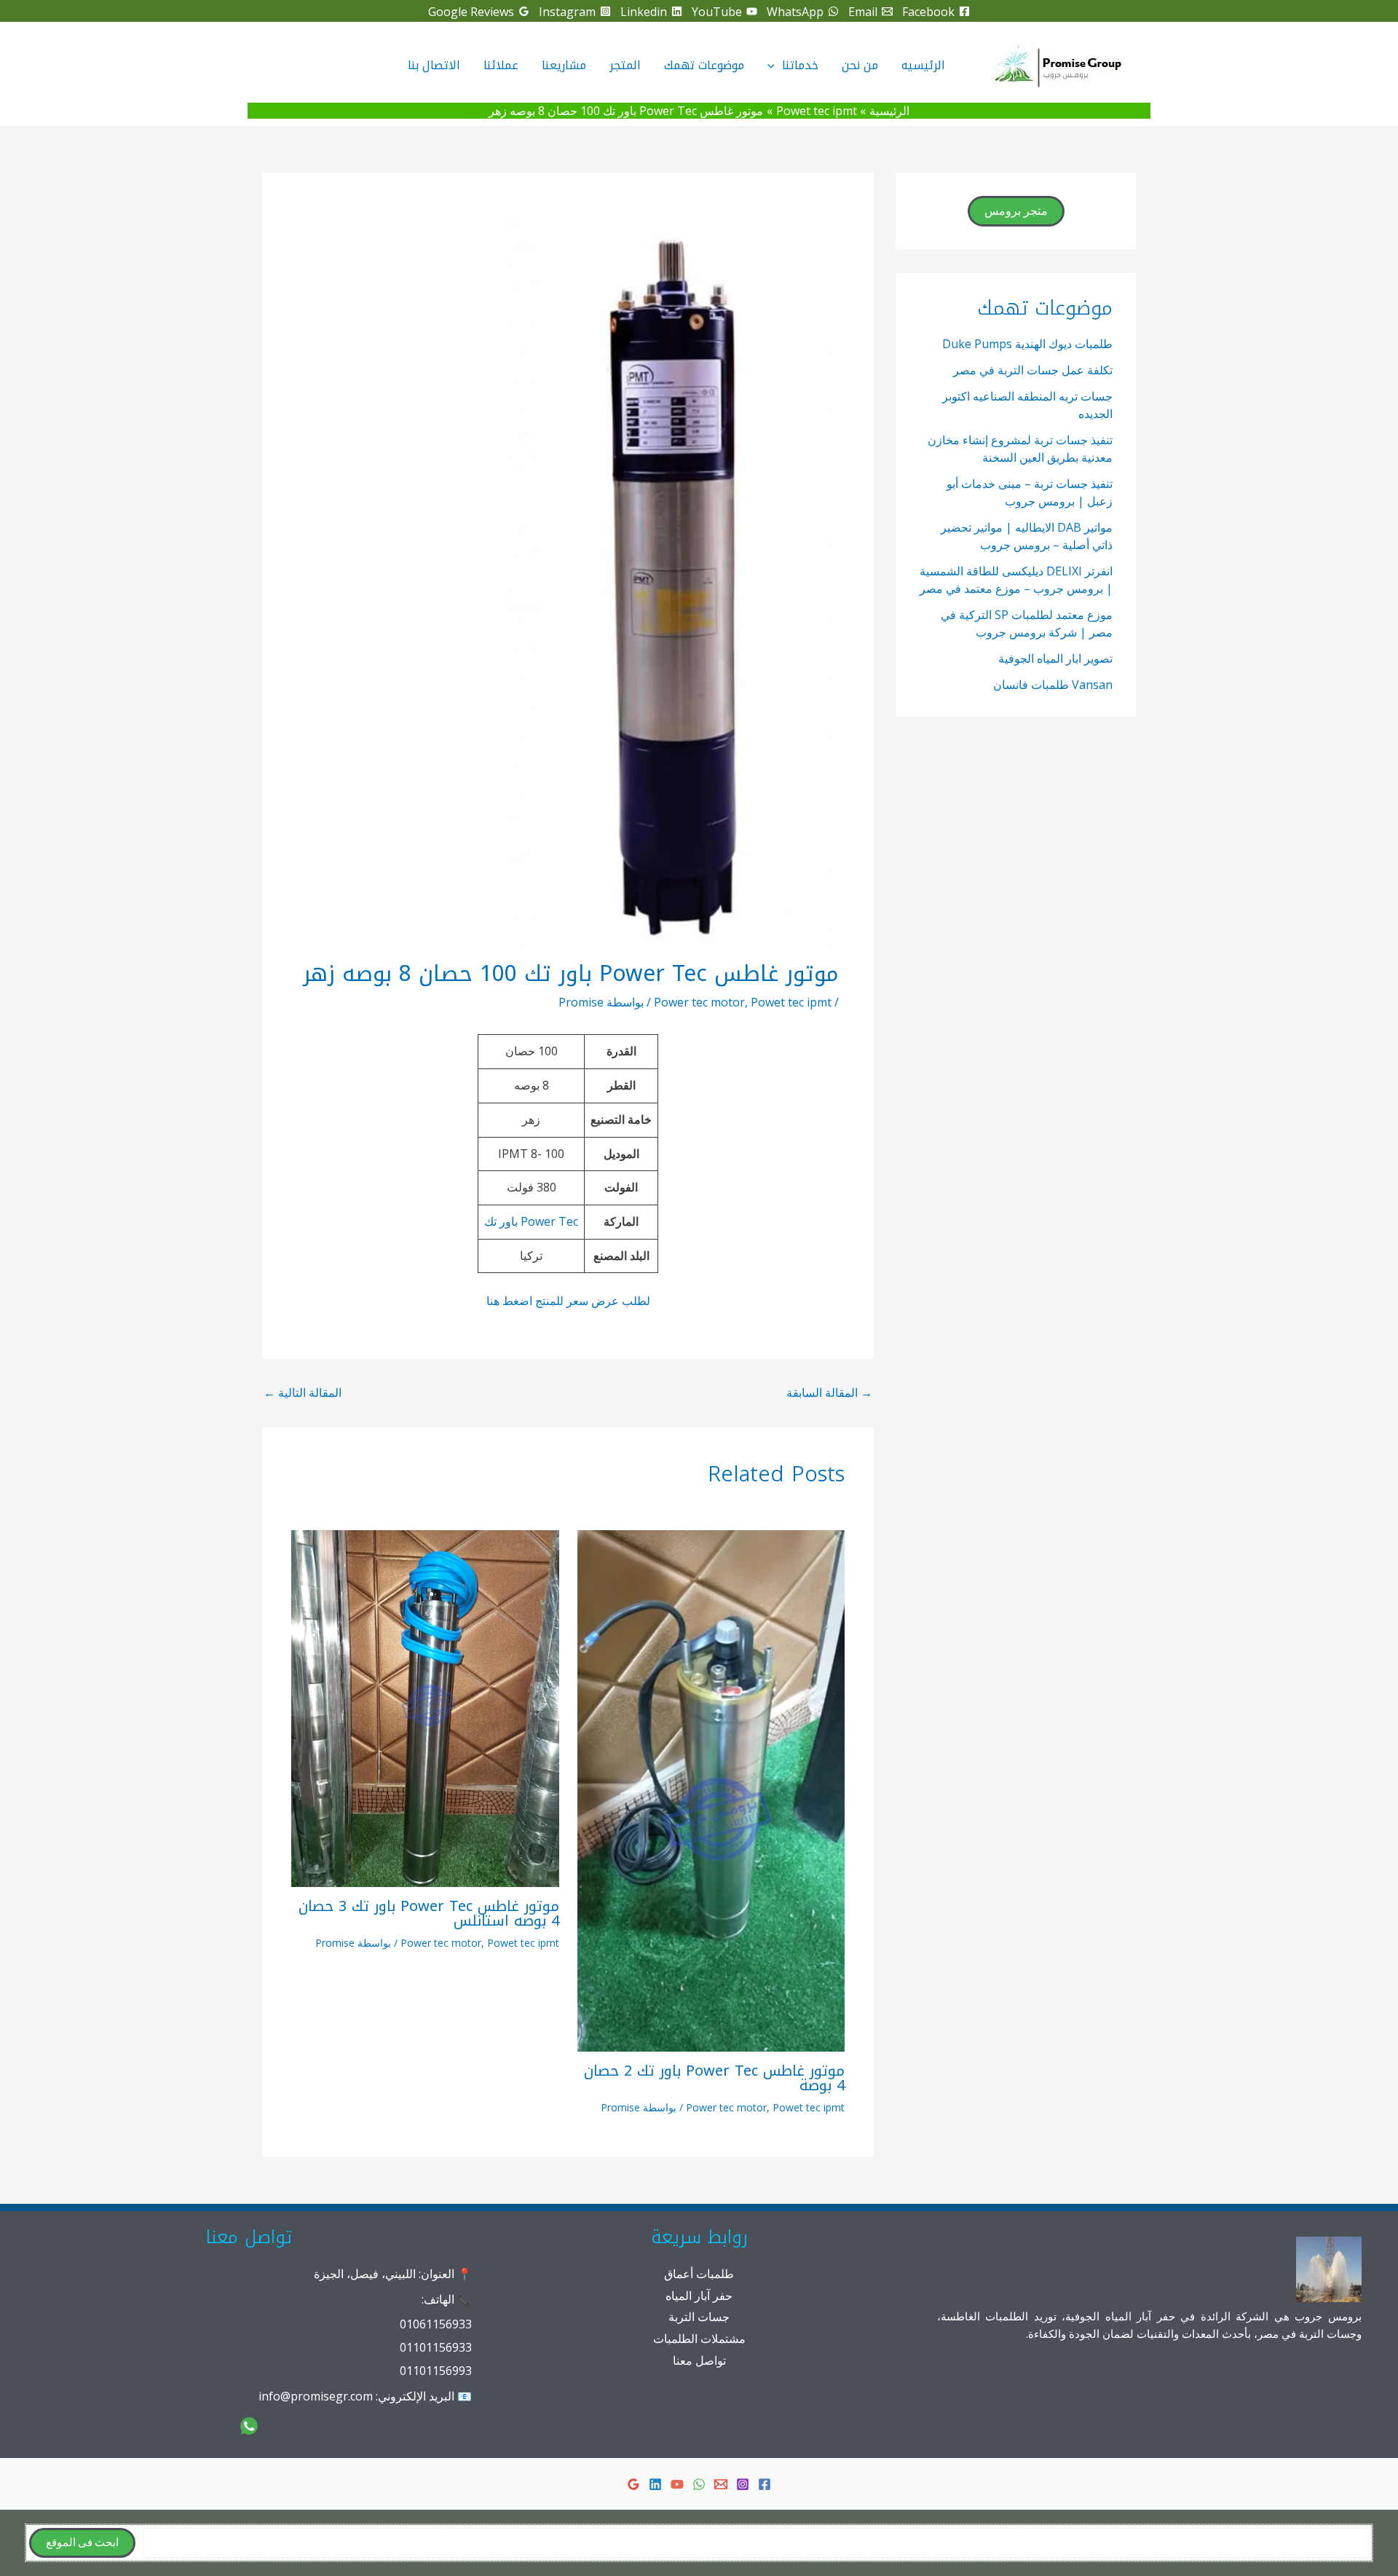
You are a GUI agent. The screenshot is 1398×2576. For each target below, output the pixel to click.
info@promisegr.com (316, 2396)
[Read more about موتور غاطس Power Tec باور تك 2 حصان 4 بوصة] (711, 1789)
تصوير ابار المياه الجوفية (1055, 658)
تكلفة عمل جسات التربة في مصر (1033, 370)
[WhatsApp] (699, 2484)
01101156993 (436, 2371)
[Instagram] (743, 2484)
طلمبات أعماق (699, 2274)
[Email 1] (721, 2484)
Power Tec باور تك (531, 1221)
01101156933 (436, 2347)
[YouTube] (677, 2484)
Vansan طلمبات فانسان (1053, 685)
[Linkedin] (655, 2484)
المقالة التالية (303, 1393)
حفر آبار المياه (699, 2296)
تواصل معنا (699, 2360)
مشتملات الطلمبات (699, 2339)
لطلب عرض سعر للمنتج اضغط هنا (568, 1301)
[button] (775, 66)
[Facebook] (765, 2484)
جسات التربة (699, 2317)
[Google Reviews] (633, 2484)
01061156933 (436, 2324)
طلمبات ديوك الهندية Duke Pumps (1027, 344)
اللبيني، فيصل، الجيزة (365, 2274)
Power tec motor (699, 1002)
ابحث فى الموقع (82, 2543)
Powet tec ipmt (791, 1002)
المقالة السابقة (829, 1393)
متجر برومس (1016, 211)
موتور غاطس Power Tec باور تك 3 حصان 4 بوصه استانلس (429, 1913)
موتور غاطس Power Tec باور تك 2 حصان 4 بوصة (714, 2078)
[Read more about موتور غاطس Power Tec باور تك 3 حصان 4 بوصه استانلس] (425, 1707)
